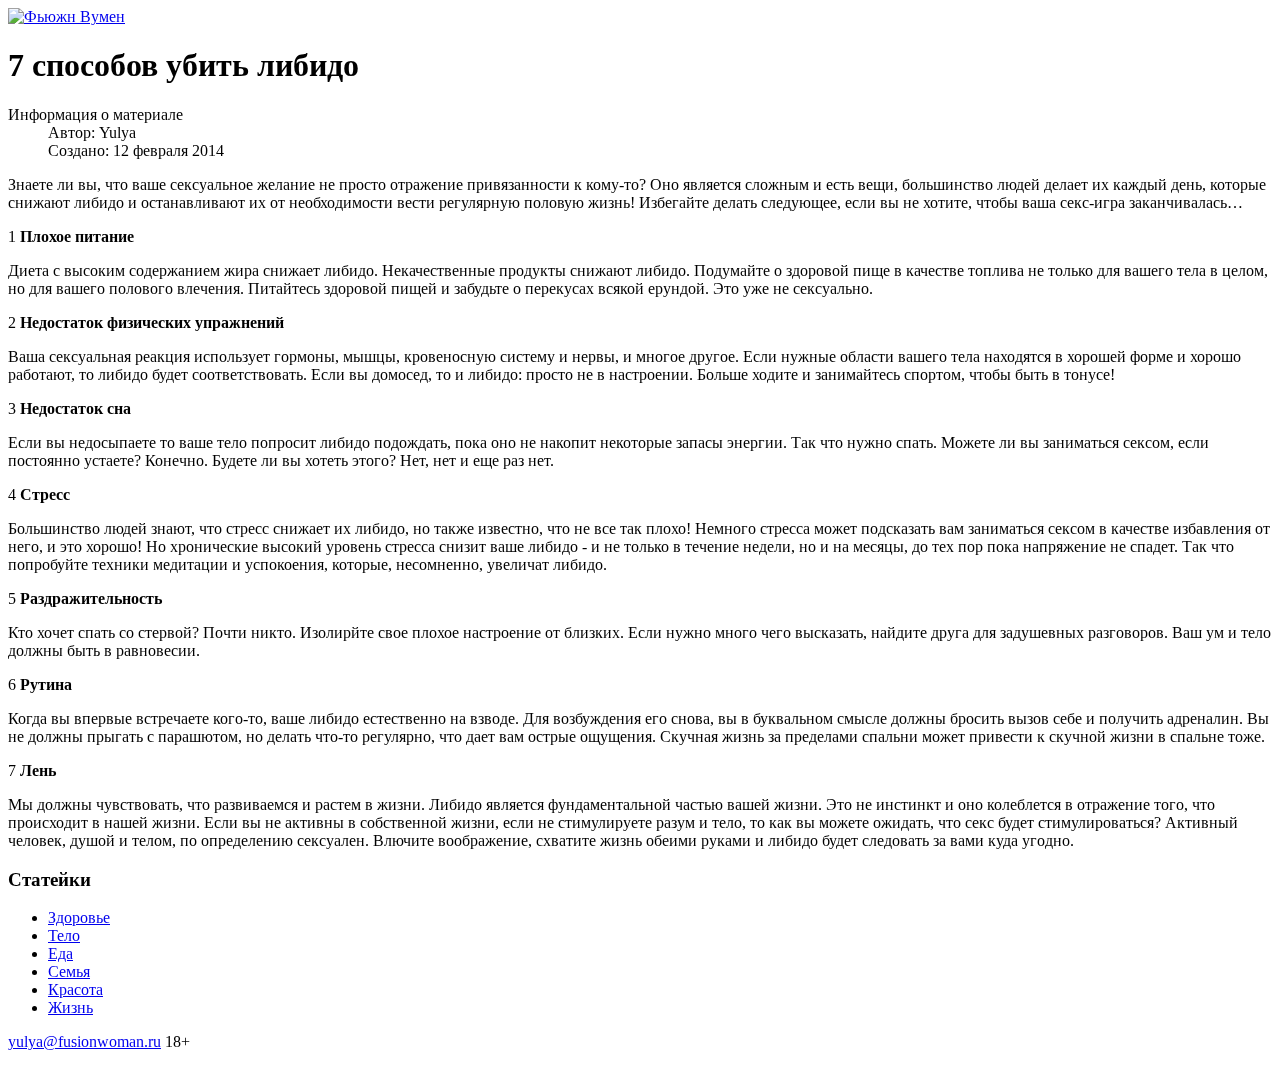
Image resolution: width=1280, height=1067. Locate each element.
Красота (75, 989)
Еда (60, 953)
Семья (69, 971)
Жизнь (70, 1007)
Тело (64, 935)
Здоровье (79, 917)
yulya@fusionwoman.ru (84, 1041)
